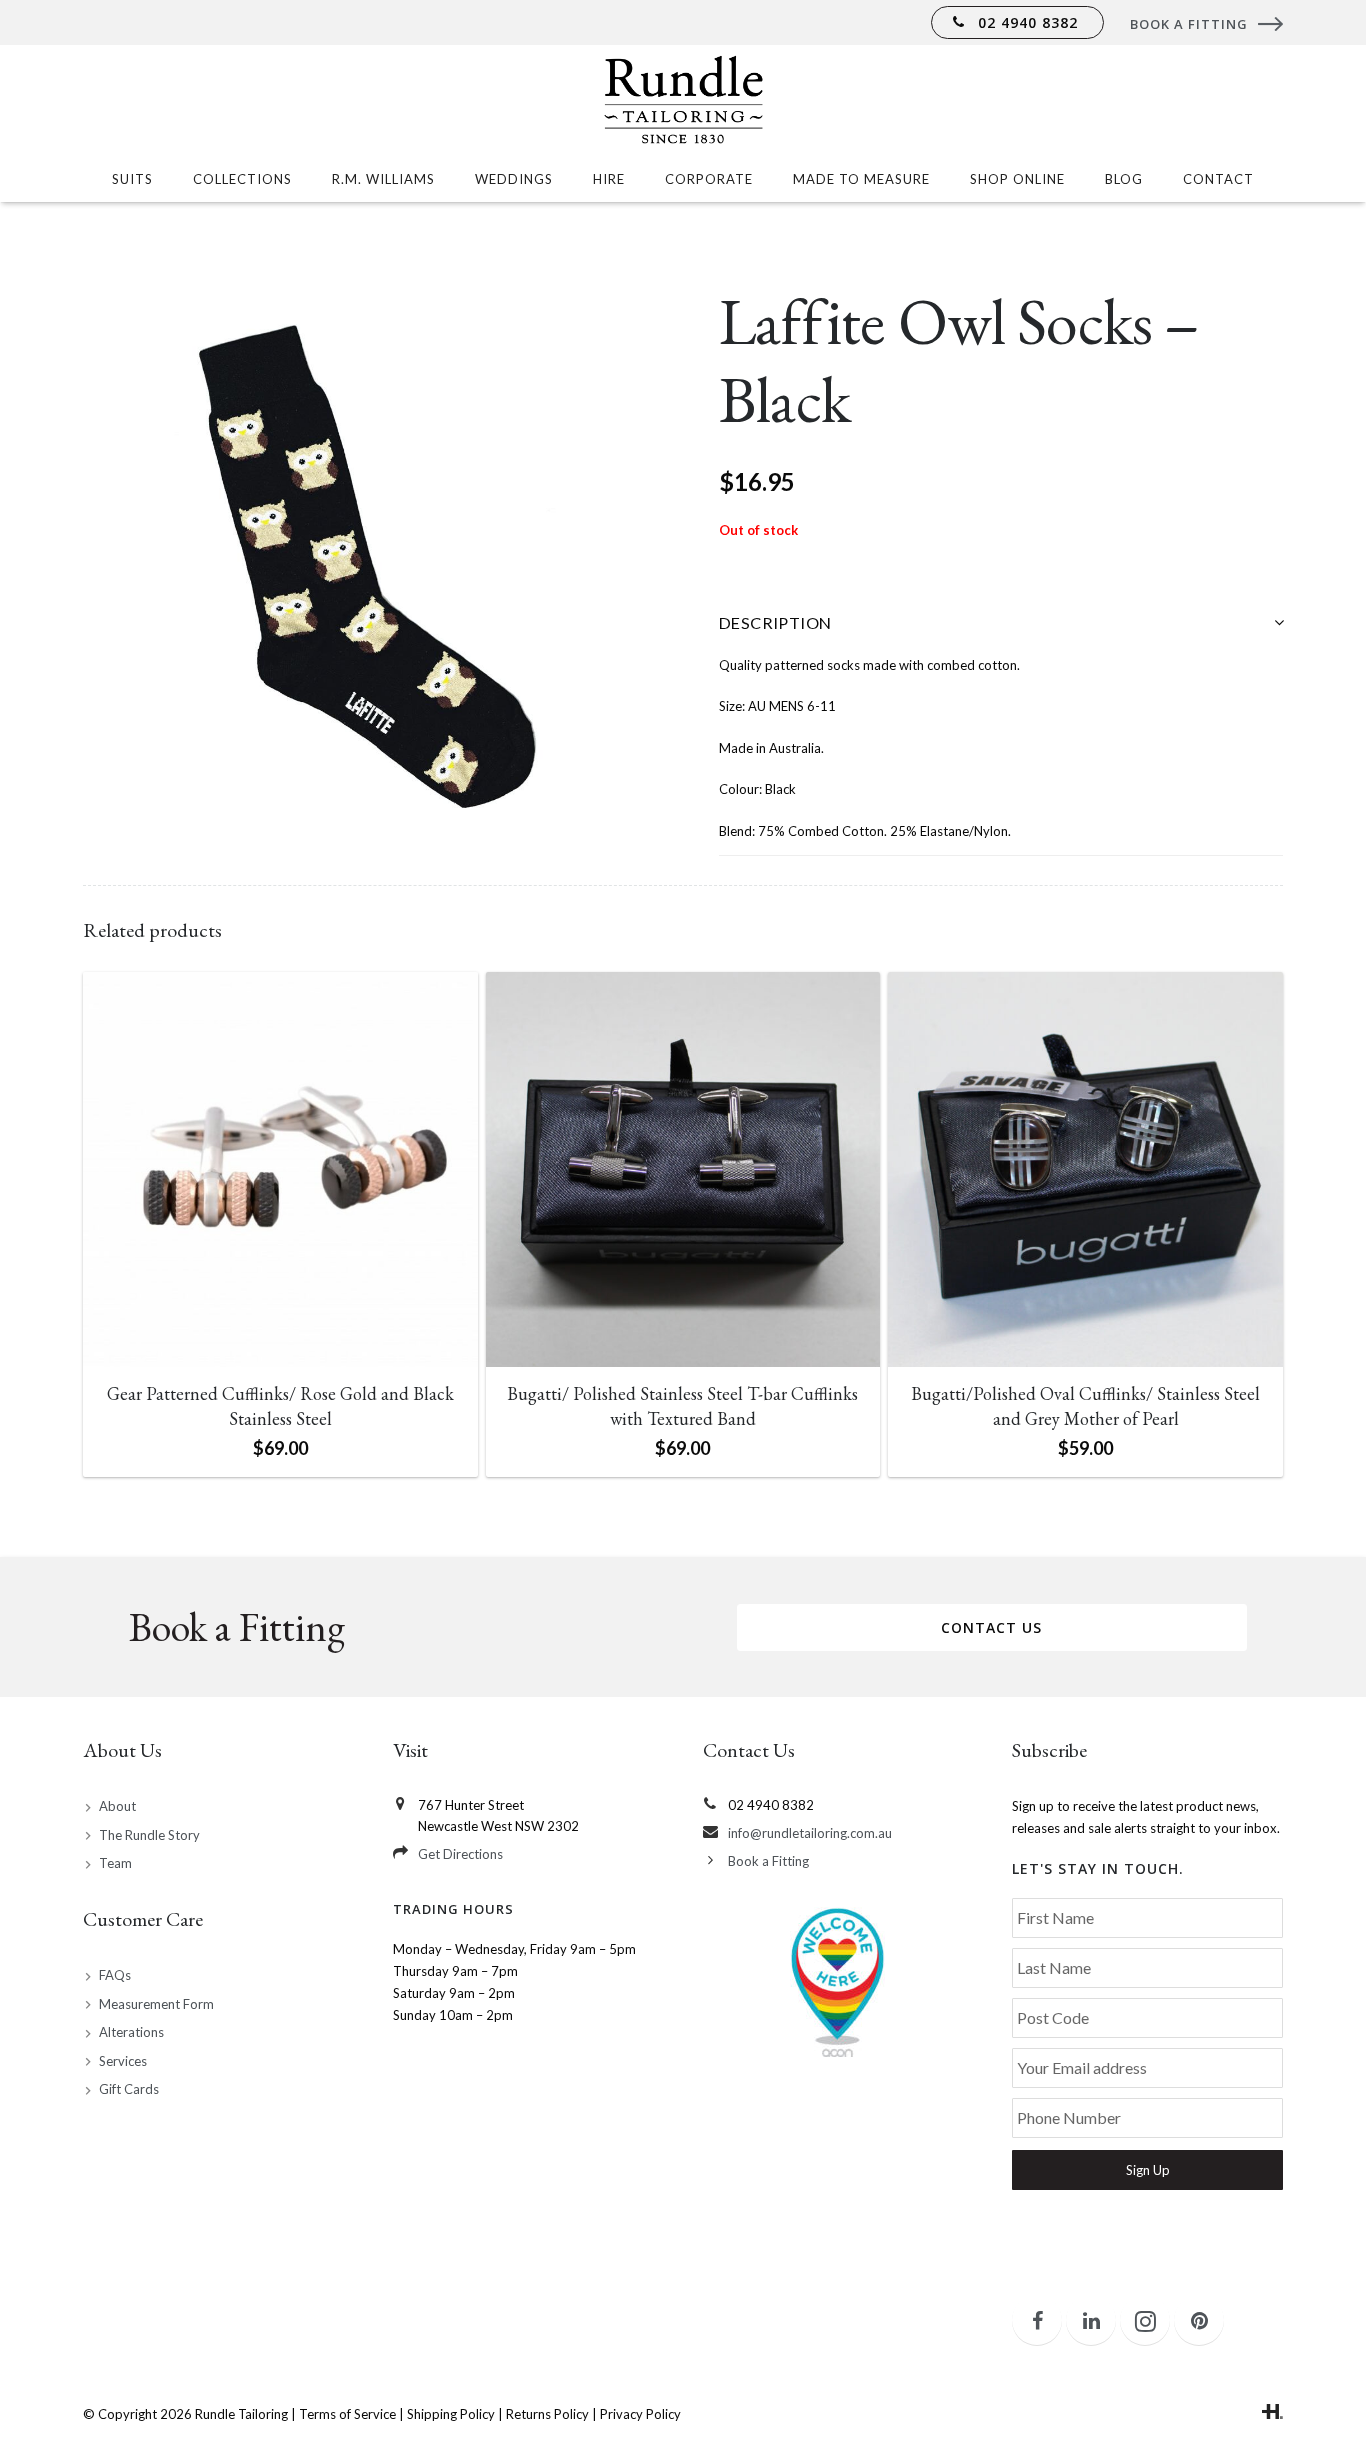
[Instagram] (1145, 2321)
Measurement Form (156, 2004)
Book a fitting (1189, 24)
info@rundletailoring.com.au (810, 1833)
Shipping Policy (451, 2414)
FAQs (115, 1975)
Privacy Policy (640, 2414)
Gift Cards (129, 2089)
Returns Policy (547, 2414)
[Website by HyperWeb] (1272, 2414)
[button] (621, 314)
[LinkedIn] (1091, 2321)
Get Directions (460, 1854)
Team (115, 1863)
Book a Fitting (768, 1861)
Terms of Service (347, 2414)
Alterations (131, 2032)
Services (123, 2061)
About (117, 1806)
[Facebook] (1037, 2321)
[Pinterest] (1199, 2321)
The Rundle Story (149, 1835)
